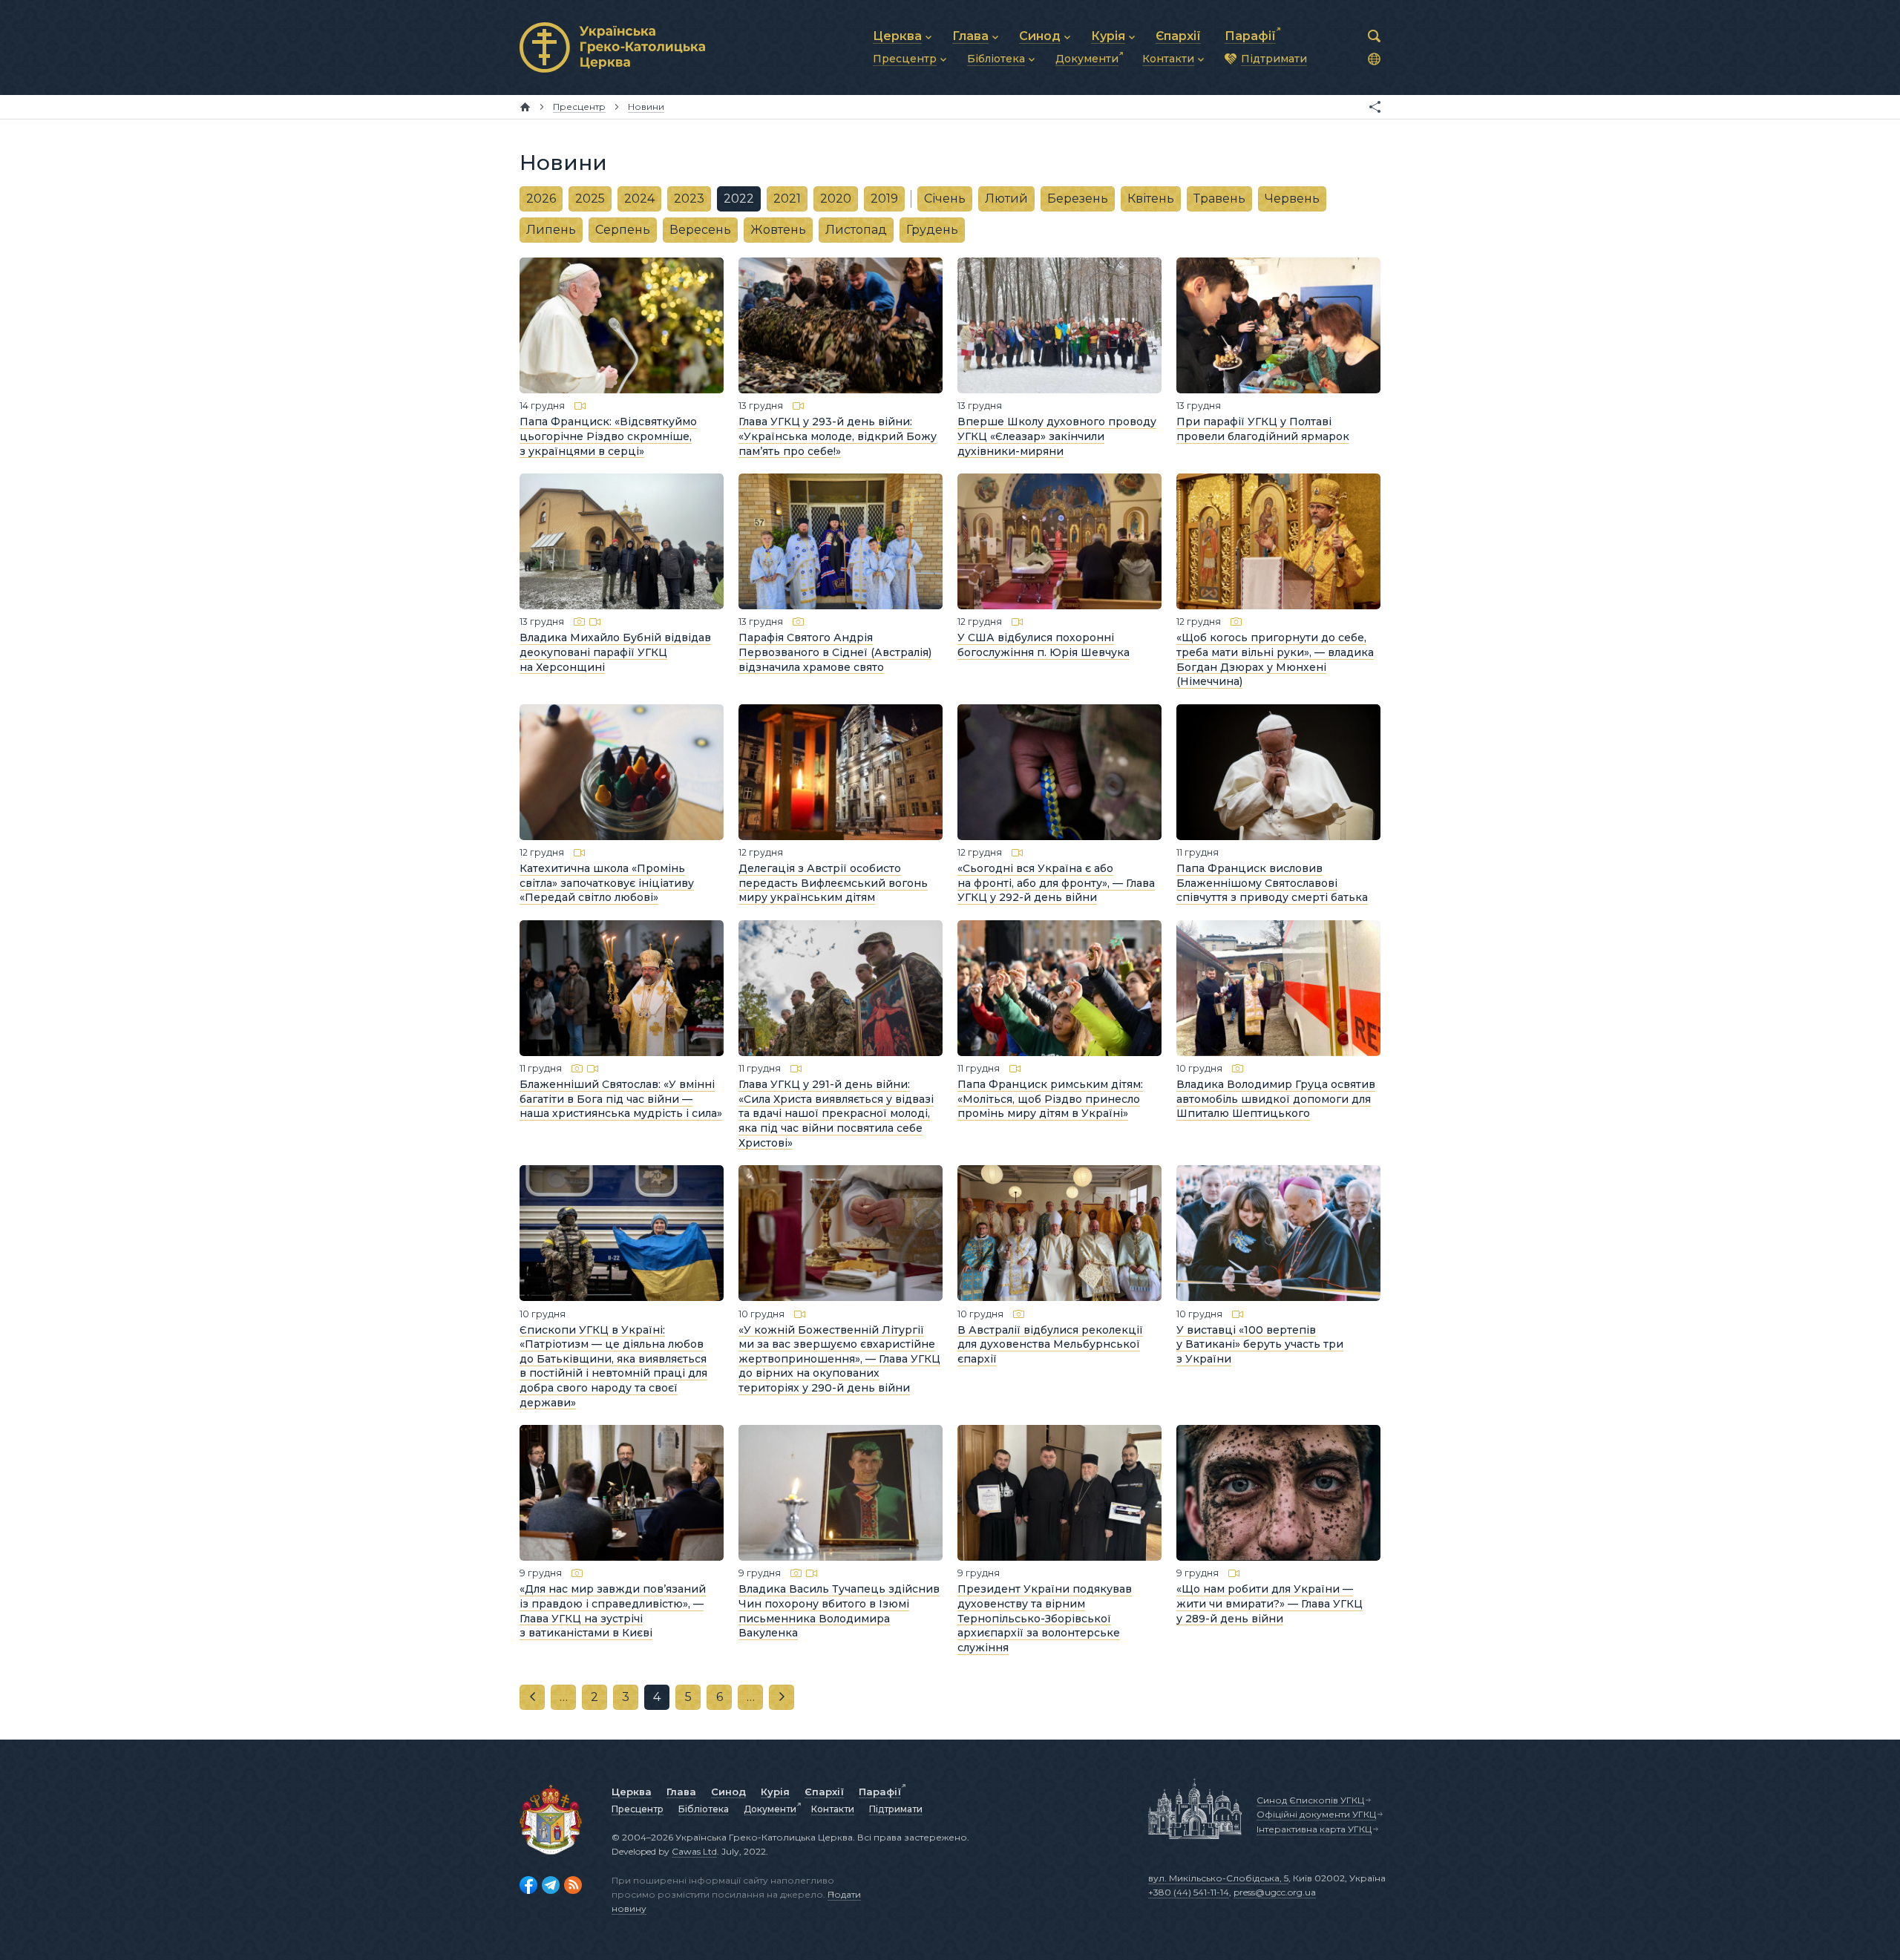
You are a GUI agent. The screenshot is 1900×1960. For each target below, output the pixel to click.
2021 (787, 199)
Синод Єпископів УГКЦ (1310, 1800)
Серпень (623, 230)
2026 (541, 199)
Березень (1078, 199)
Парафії (880, 1792)
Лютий (1006, 199)
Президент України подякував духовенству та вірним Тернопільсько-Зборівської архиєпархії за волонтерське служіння (1045, 1618)
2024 (639, 199)
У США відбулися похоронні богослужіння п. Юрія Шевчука (1044, 645)
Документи (770, 1809)
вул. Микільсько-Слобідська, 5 (1218, 1878)
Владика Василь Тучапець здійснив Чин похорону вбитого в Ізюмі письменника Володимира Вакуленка (839, 1611)
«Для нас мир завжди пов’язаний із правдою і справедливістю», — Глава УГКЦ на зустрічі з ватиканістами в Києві (613, 1611)
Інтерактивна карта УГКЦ (1314, 1829)
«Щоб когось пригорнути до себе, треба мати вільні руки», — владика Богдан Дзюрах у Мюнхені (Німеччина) (1275, 659)
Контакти (833, 1809)
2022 (739, 199)
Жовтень (778, 230)
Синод (728, 1792)
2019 (884, 199)
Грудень (932, 230)
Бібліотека (704, 1809)
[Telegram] (551, 1885)
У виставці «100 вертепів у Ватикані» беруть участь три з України (1260, 1344)
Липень (551, 230)
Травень (1219, 199)
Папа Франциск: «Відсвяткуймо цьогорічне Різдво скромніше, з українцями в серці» (608, 436)
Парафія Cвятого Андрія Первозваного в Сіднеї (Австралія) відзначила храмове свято (835, 652)
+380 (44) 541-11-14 (1189, 1892)
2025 (590, 199)
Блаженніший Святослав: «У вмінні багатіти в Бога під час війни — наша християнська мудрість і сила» (621, 1099)
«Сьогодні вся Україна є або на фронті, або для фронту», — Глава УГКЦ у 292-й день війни (1056, 883)
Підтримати (896, 1809)
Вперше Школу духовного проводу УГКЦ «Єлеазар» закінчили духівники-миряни (1057, 436)
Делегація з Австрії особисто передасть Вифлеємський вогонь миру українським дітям (833, 883)
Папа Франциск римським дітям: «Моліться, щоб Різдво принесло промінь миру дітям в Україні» (1050, 1099)
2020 (836, 199)
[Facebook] (528, 1885)
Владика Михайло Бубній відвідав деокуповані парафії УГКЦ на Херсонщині (615, 652)
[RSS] (573, 1885)
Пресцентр (638, 1809)
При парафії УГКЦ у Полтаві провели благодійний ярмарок (1263, 429)
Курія (775, 1792)
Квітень (1151, 199)
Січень (945, 199)
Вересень (700, 230)
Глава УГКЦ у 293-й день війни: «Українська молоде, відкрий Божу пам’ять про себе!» (838, 436)
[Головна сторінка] (525, 107)
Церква (632, 1792)
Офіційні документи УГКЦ (1316, 1814)
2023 (689, 199)
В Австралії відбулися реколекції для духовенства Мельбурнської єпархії (1050, 1344)
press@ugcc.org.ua (1275, 1892)
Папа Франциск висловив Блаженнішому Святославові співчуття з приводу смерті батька (1272, 883)
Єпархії (824, 1792)
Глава (681, 1792)
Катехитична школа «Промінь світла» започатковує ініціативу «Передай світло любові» (607, 883)
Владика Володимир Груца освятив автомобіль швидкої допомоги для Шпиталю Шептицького (1276, 1099)
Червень (1292, 199)
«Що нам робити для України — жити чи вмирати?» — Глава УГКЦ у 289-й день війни (1270, 1603)
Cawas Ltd (694, 1851)
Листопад (856, 230)
